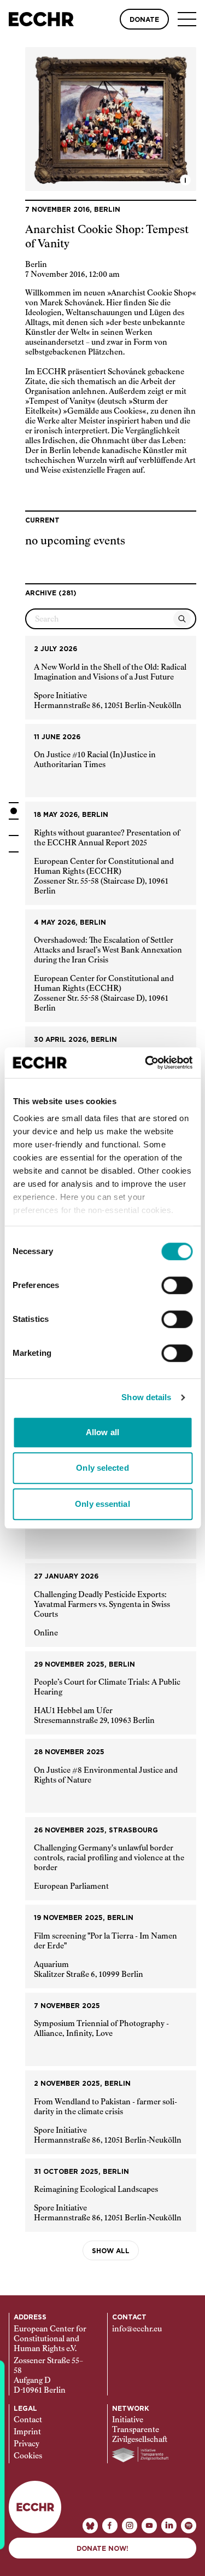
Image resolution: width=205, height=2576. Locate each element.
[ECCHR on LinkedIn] (169, 2526)
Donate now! (102, 2549)
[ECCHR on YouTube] (149, 2526)
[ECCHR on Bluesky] (90, 2526)
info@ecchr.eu (137, 2329)
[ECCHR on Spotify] (189, 2526)
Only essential (102, 1504)
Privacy (27, 2444)
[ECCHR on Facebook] (110, 2526)
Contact (28, 2420)
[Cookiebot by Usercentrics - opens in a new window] (146, 1063)
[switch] (177, 1285)
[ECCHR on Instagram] (130, 2526)
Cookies (28, 2456)
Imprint (27, 2432)
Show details (146, 1397)
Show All (111, 2251)
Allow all (102, 1432)
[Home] (41, 19)
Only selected (102, 1468)
